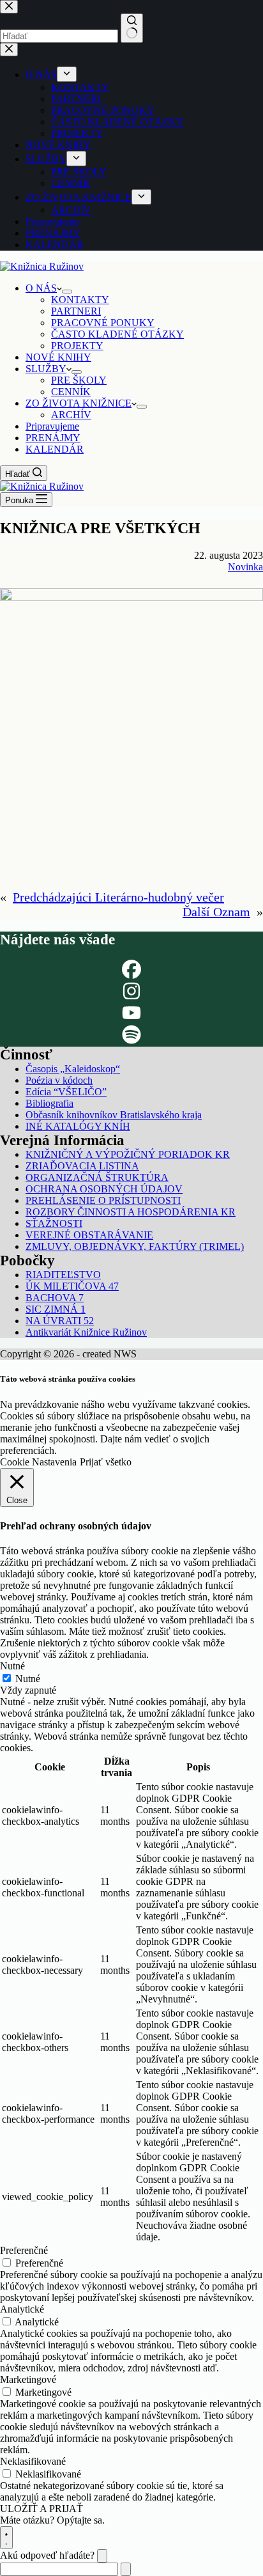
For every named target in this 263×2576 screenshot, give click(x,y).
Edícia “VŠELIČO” (66, 1092)
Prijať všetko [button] (106, 1462)
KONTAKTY (80, 300)
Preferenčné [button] (24, 2250)
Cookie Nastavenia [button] (38, 1462)
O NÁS (41, 288)
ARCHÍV (71, 415)
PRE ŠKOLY (79, 380)
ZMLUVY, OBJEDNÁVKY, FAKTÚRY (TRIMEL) (135, 1246)
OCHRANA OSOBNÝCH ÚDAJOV (104, 1189)
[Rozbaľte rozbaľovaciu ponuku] (67, 292)
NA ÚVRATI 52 (60, 1321)
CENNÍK (71, 392)
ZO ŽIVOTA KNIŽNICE (79, 403)
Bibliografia (49, 1103)
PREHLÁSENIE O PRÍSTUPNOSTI (103, 1200)
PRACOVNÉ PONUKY (103, 323)
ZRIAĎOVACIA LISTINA (82, 1166)
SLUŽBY (46, 369)
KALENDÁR (55, 449)
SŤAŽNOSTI (54, 1223)
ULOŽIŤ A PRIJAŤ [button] (41, 2509)
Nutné (28, 1679)
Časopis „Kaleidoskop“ (73, 1069)
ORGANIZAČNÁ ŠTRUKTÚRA (97, 1177)
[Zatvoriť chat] (102, 2556)
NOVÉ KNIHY (58, 357)
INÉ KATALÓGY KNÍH (78, 1126)
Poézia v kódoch (59, 1080)
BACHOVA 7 (55, 1298)
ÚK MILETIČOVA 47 (72, 1286)
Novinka (245, 567)
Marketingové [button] (28, 2379)
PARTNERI (76, 311)
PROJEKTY (77, 346)
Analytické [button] (22, 2309)
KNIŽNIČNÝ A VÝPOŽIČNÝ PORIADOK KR (128, 1154)
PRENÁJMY (53, 438)
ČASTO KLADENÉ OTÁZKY (117, 334)
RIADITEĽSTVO (63, 1275)
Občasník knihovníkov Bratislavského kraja (114, 1115)
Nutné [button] (12, 1666)
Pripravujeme (52, 426)
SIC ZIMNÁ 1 (56, 1309)
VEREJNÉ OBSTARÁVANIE (89, 1235)
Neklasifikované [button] (33, 2461)
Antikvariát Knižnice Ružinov (86, 1332)
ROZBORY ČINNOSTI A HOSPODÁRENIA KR (131, 1212)
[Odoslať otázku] (126, 2569)
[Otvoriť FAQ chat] (6, 2538)
